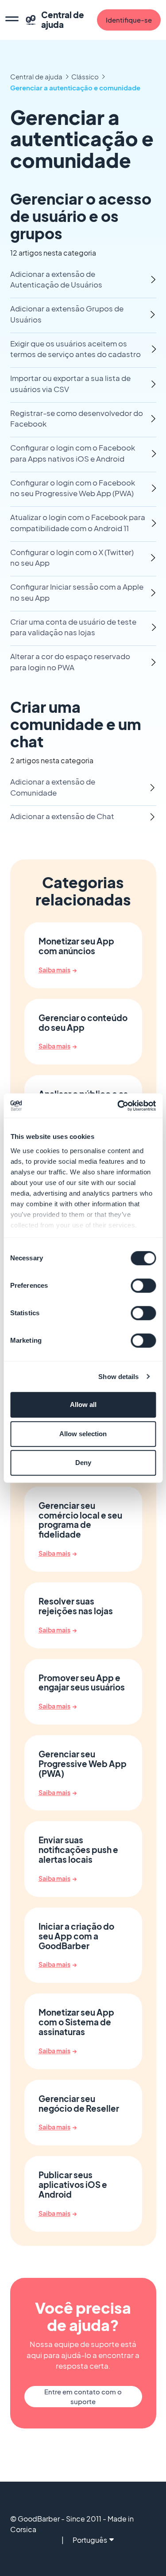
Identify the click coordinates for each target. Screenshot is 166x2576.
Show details (118, 1377)
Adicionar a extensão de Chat (62, 816)
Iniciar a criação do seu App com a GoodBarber (76, 1936)
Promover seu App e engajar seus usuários (82, 1683)
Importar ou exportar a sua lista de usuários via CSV (70, 384)
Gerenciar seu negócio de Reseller (79, 2104)
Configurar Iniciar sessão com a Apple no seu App (77, 592)
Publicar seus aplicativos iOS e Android (73, 2185)
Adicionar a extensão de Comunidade (53, 787)
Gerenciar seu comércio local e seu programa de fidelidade (80, 1520)
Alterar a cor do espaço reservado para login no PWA (70, 662)
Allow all (83, 1405)
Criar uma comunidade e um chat (76, 724)
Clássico (85, 76)
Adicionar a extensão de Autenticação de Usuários (56, 280)
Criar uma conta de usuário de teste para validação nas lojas (73, 627)
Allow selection (83, 1434)
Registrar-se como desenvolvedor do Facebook (77, 419)
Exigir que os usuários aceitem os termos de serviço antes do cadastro (75, 349)
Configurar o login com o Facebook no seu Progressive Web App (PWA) (73, 488)
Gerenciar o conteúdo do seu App (83, 1023)
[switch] (143, 1286)
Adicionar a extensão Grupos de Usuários (67, 314)
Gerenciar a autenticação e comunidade (75, 87)
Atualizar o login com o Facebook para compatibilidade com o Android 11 (78, 523)
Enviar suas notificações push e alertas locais (78, 1850)
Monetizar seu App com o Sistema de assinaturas (76, 2022)
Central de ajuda (36, 76)
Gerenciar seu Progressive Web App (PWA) (83, 1764)
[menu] (12, 20)
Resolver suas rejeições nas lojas (76, 1606)
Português (90, 2540)
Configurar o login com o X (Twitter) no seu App (72, 558)
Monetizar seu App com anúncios (76, 946)
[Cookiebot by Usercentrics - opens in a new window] (118, 1106)
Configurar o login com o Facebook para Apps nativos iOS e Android (73, 453)
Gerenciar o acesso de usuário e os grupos (81, 216)
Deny (83, 1463)
